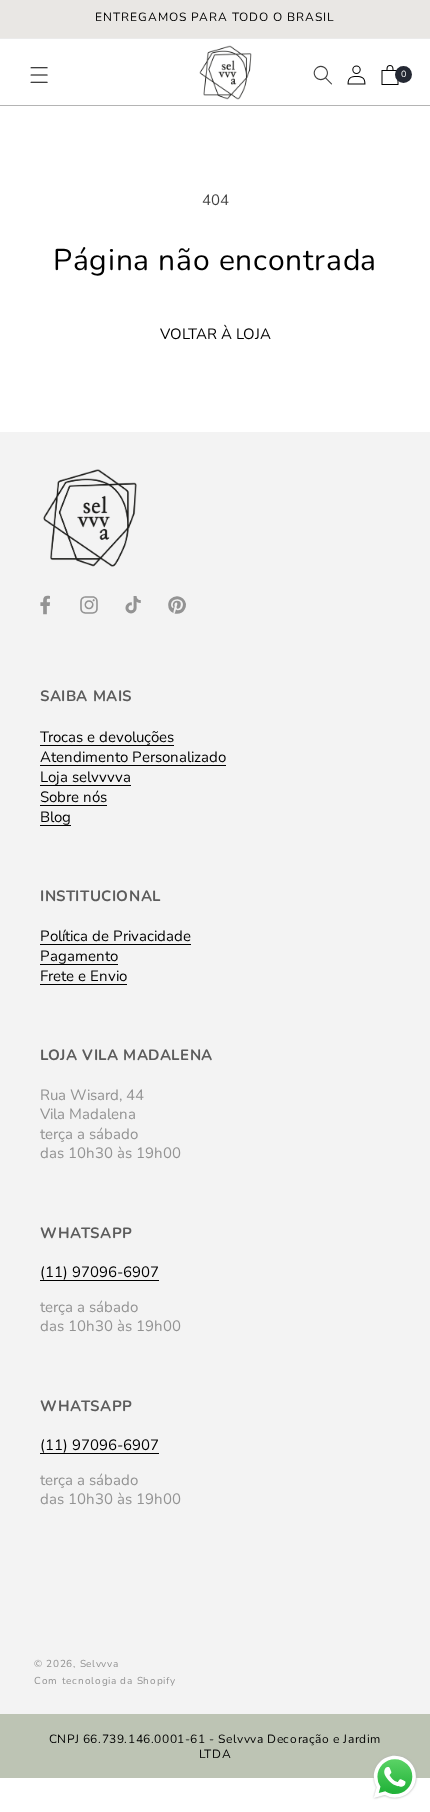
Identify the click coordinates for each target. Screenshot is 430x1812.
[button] (48, 75)
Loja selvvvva (85, 777)
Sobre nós (73, 797)
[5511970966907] (395, 1797)
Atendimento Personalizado (133, 757)
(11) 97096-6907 (99, 1272)
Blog (55, 817)
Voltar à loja (215, 334)
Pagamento (79, 956)
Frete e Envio (83, 976)
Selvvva (99, 1664)
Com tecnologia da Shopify (105, 1681)
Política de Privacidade (115, 936)
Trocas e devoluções (107, 737)
